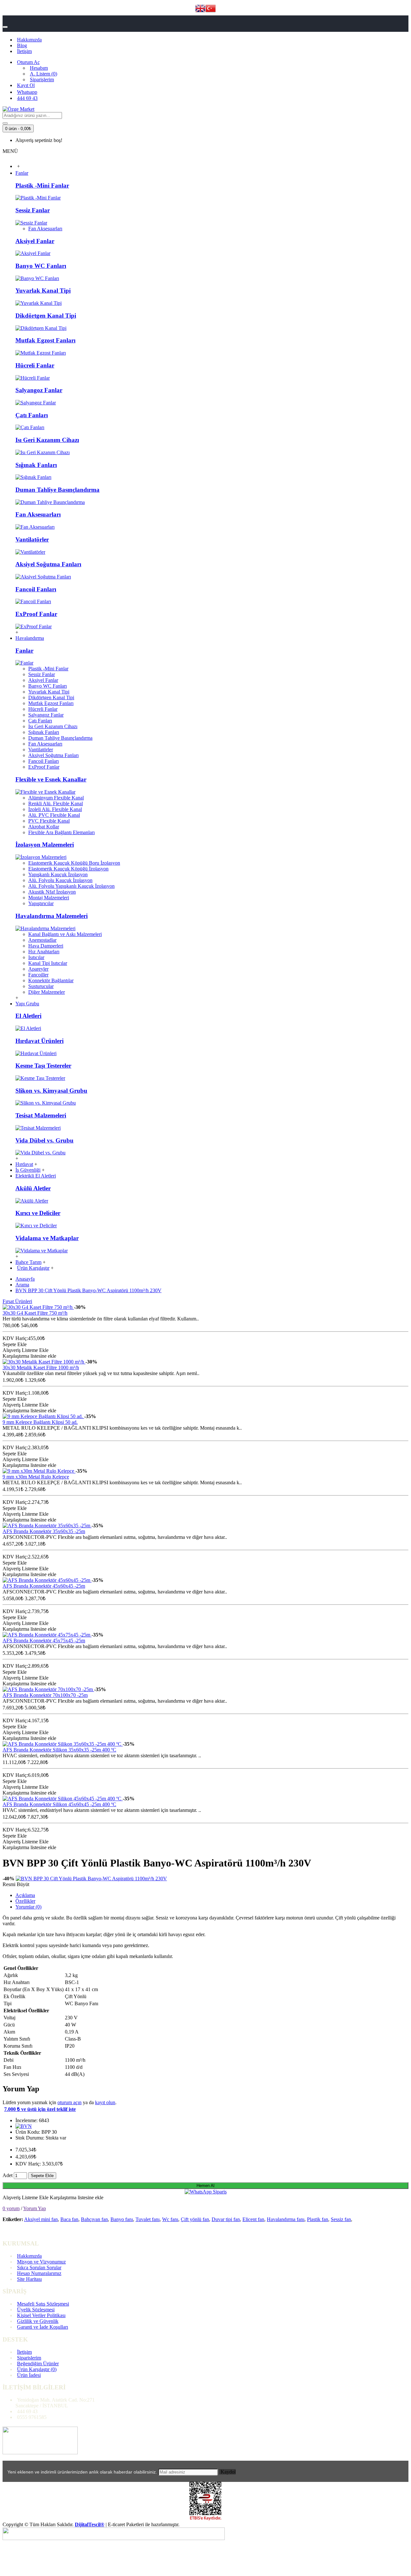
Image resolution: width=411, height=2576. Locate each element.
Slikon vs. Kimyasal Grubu (51, 1091)
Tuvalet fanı (148, 2219)
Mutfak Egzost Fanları (45, 340)
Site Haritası (29, 2279)
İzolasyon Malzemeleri (45, 845)
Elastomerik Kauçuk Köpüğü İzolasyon (68, 869)
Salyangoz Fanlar (39, 390)
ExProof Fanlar (36, 614)
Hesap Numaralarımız (39, 2273)
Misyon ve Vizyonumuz (41, 2262)
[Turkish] (211, 9)
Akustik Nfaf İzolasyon (52, 892)
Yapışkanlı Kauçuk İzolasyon (58, 874)
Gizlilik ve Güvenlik (38, 2321)
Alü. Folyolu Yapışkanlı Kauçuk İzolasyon (71, 886)
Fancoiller (38, 975)
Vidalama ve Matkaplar (47, 1238)
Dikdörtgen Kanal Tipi (46, 316)
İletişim (24, 2352)
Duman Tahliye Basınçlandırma (57, 490)
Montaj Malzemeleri (49, 898)
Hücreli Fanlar (35, 365)
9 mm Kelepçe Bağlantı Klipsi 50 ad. (40, 1422)
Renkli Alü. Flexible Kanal (56, 803)
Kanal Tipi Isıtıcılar (48, 963)
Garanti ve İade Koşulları (43, 2327)
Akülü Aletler (33, 1188)
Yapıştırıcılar (41, 903)
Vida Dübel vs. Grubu (44, 1140)
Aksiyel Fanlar (35, 241)
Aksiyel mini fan (41, 2219)
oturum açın (70, 2102)
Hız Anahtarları (44, 952)
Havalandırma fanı (286, 2219)
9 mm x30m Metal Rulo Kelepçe (36, 1477)
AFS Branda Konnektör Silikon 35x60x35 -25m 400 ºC (59, 1750)
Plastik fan (318, 2219)
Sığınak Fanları (36, 465)
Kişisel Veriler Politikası (41, 2315)
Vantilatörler (32, 539)
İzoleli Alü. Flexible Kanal (55, 809)
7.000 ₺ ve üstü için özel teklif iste (40, 2109)
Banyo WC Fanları (41, 266)
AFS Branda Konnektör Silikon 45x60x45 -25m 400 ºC (59, 1804)
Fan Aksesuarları (45, 229)
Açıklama (25, 1895)
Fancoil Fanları (36, 589)
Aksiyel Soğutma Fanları (48, 564)
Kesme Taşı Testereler (43, 1066)
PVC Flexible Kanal (49, 821)
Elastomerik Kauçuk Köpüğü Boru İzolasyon (74, 863)
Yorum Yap (35, 2208)
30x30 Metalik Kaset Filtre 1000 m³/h (41, 1367)
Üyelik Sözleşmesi (36, 2310)
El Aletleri (28, 1016)
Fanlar (24, 651)
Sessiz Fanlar (33, 210)
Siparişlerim (29, 2358)
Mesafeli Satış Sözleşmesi (43, 2304)
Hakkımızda (29, 2256)
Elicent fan (253, 2219)
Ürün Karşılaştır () (37, 2369)
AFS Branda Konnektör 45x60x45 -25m (44, 1586)
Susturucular (41, 986)
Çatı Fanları (32, 415)
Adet (8, 2175)
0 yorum (11, 2208)
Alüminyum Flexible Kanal (56, 798)
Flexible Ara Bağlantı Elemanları (61, 832)
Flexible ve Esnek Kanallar (51, 779)
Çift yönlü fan (195, 2219)
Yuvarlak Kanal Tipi (43, 291)
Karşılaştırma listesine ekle (77, 2197)
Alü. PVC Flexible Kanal (54, 815)
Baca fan (69, 2219)
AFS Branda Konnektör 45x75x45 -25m (44, 1641)
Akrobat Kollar (44, 827)
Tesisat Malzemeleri (41, 1115)
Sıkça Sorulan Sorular (39, 2267)
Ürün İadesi (29, 2375)
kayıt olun (105, 2102)
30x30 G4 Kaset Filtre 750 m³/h (35, 1313)
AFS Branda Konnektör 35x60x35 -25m (44, 1531)
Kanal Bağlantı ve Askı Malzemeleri (65, 934)
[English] (200, 9)
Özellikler (25, 1901)
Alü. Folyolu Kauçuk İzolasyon (60, 880)
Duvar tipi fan (226, 2219)
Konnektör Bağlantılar (51, 980)
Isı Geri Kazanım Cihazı (47, 440)
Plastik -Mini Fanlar (42, 185)
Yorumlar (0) (28, 1907)
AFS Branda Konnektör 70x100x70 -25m (45, 1695)
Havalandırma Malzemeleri (52, 916)
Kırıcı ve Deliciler (38, 1213)
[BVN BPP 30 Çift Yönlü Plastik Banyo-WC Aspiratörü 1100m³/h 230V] (91, 1879)
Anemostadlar (42, 940)
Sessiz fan (341, 2219)
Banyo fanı (122, 2219)
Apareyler (38, 969)
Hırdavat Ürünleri (39, 1041)
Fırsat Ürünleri (17, 1301)
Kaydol (228, 2472)
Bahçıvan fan (94, 2219)
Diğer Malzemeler (47, 992)
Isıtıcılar (36, 957)
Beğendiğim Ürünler (38, 2364)
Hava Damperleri (46, 946)
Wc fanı (170, 2219)
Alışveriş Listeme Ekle (26, 2197)
